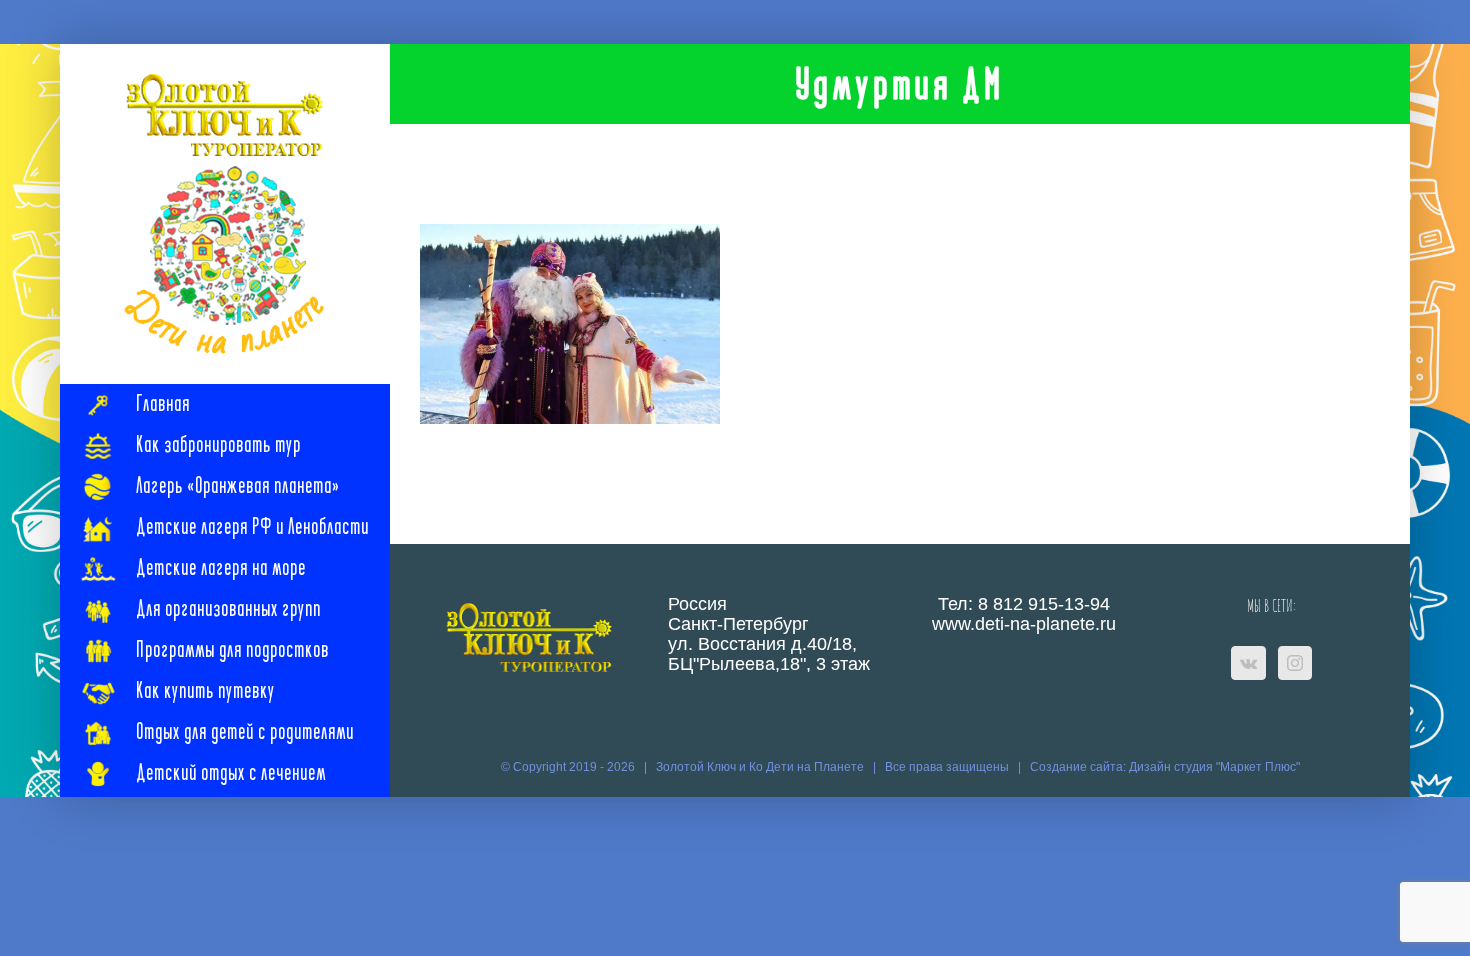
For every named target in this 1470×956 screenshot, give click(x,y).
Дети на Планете (815, 767)
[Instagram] (1295, 663)
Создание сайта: (1079, 767)
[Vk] (1248, 663)
